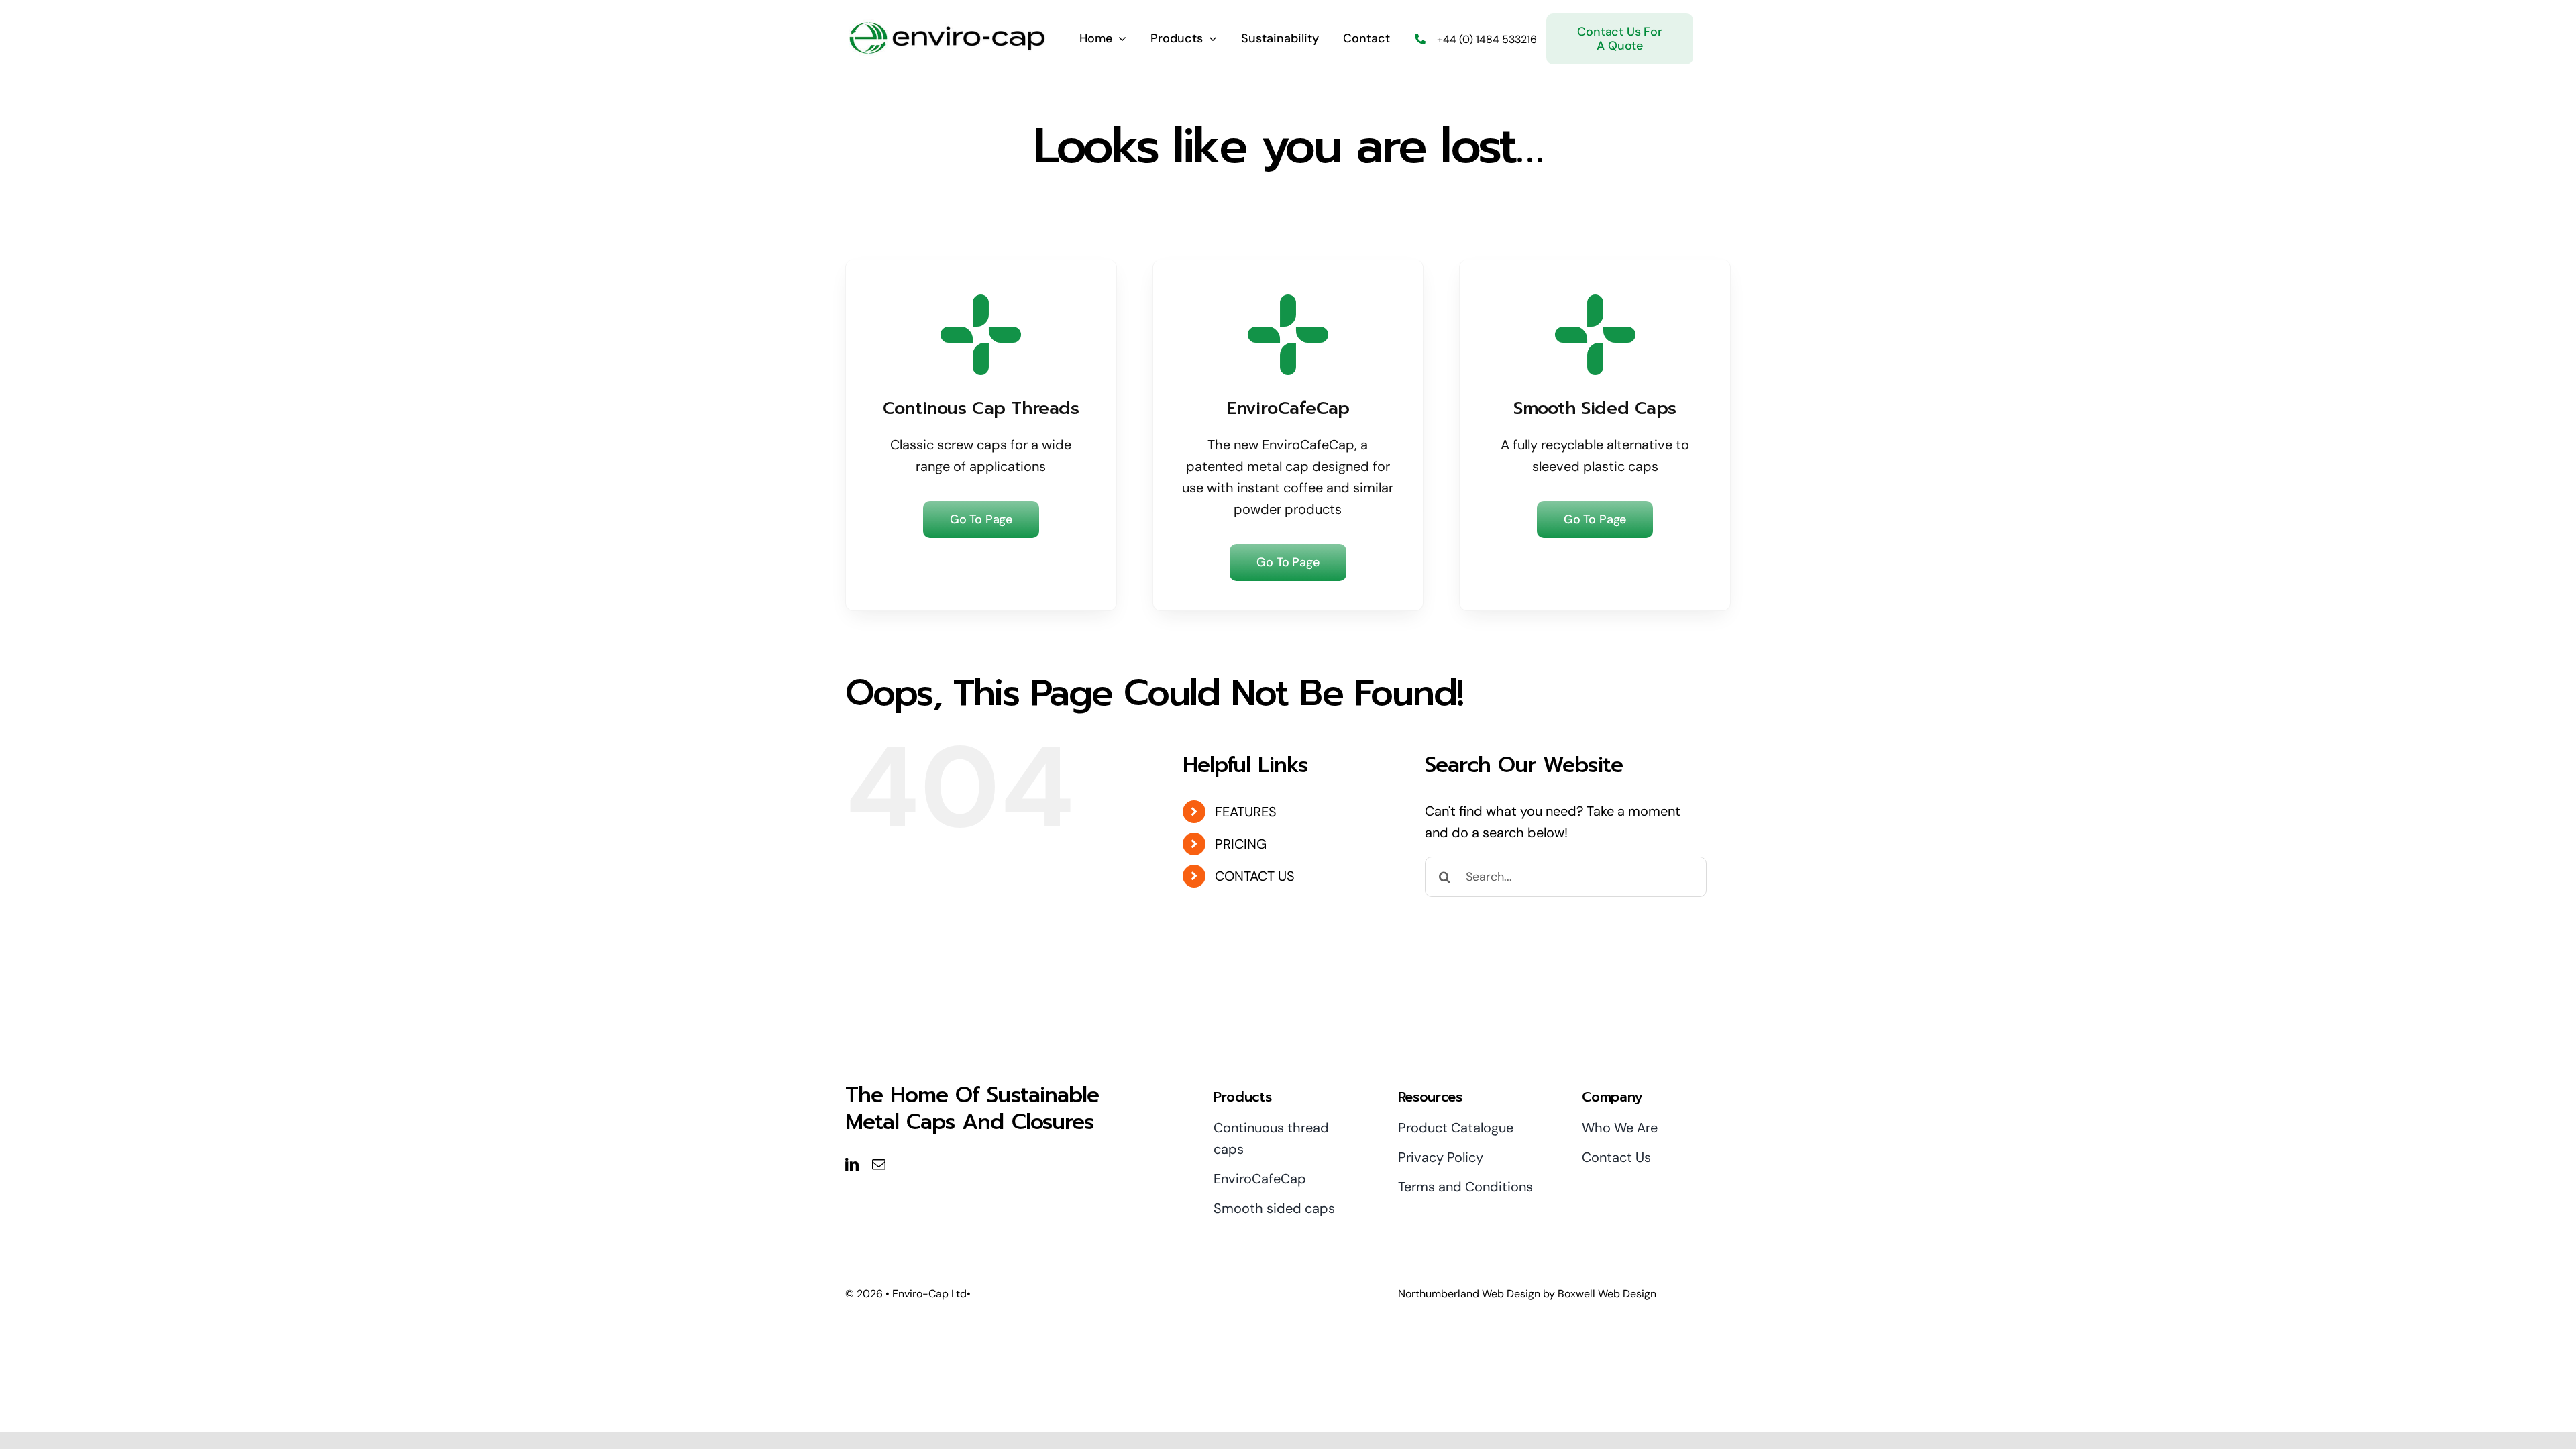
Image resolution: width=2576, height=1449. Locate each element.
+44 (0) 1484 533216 (1487, 39)
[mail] (879, 1165)
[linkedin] (852, 1165)
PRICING (1241, 844)
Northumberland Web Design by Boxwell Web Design (1527, 1294)
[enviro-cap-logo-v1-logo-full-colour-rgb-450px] (946, 26)
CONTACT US (1255, 876)
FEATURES (1246, 812)
